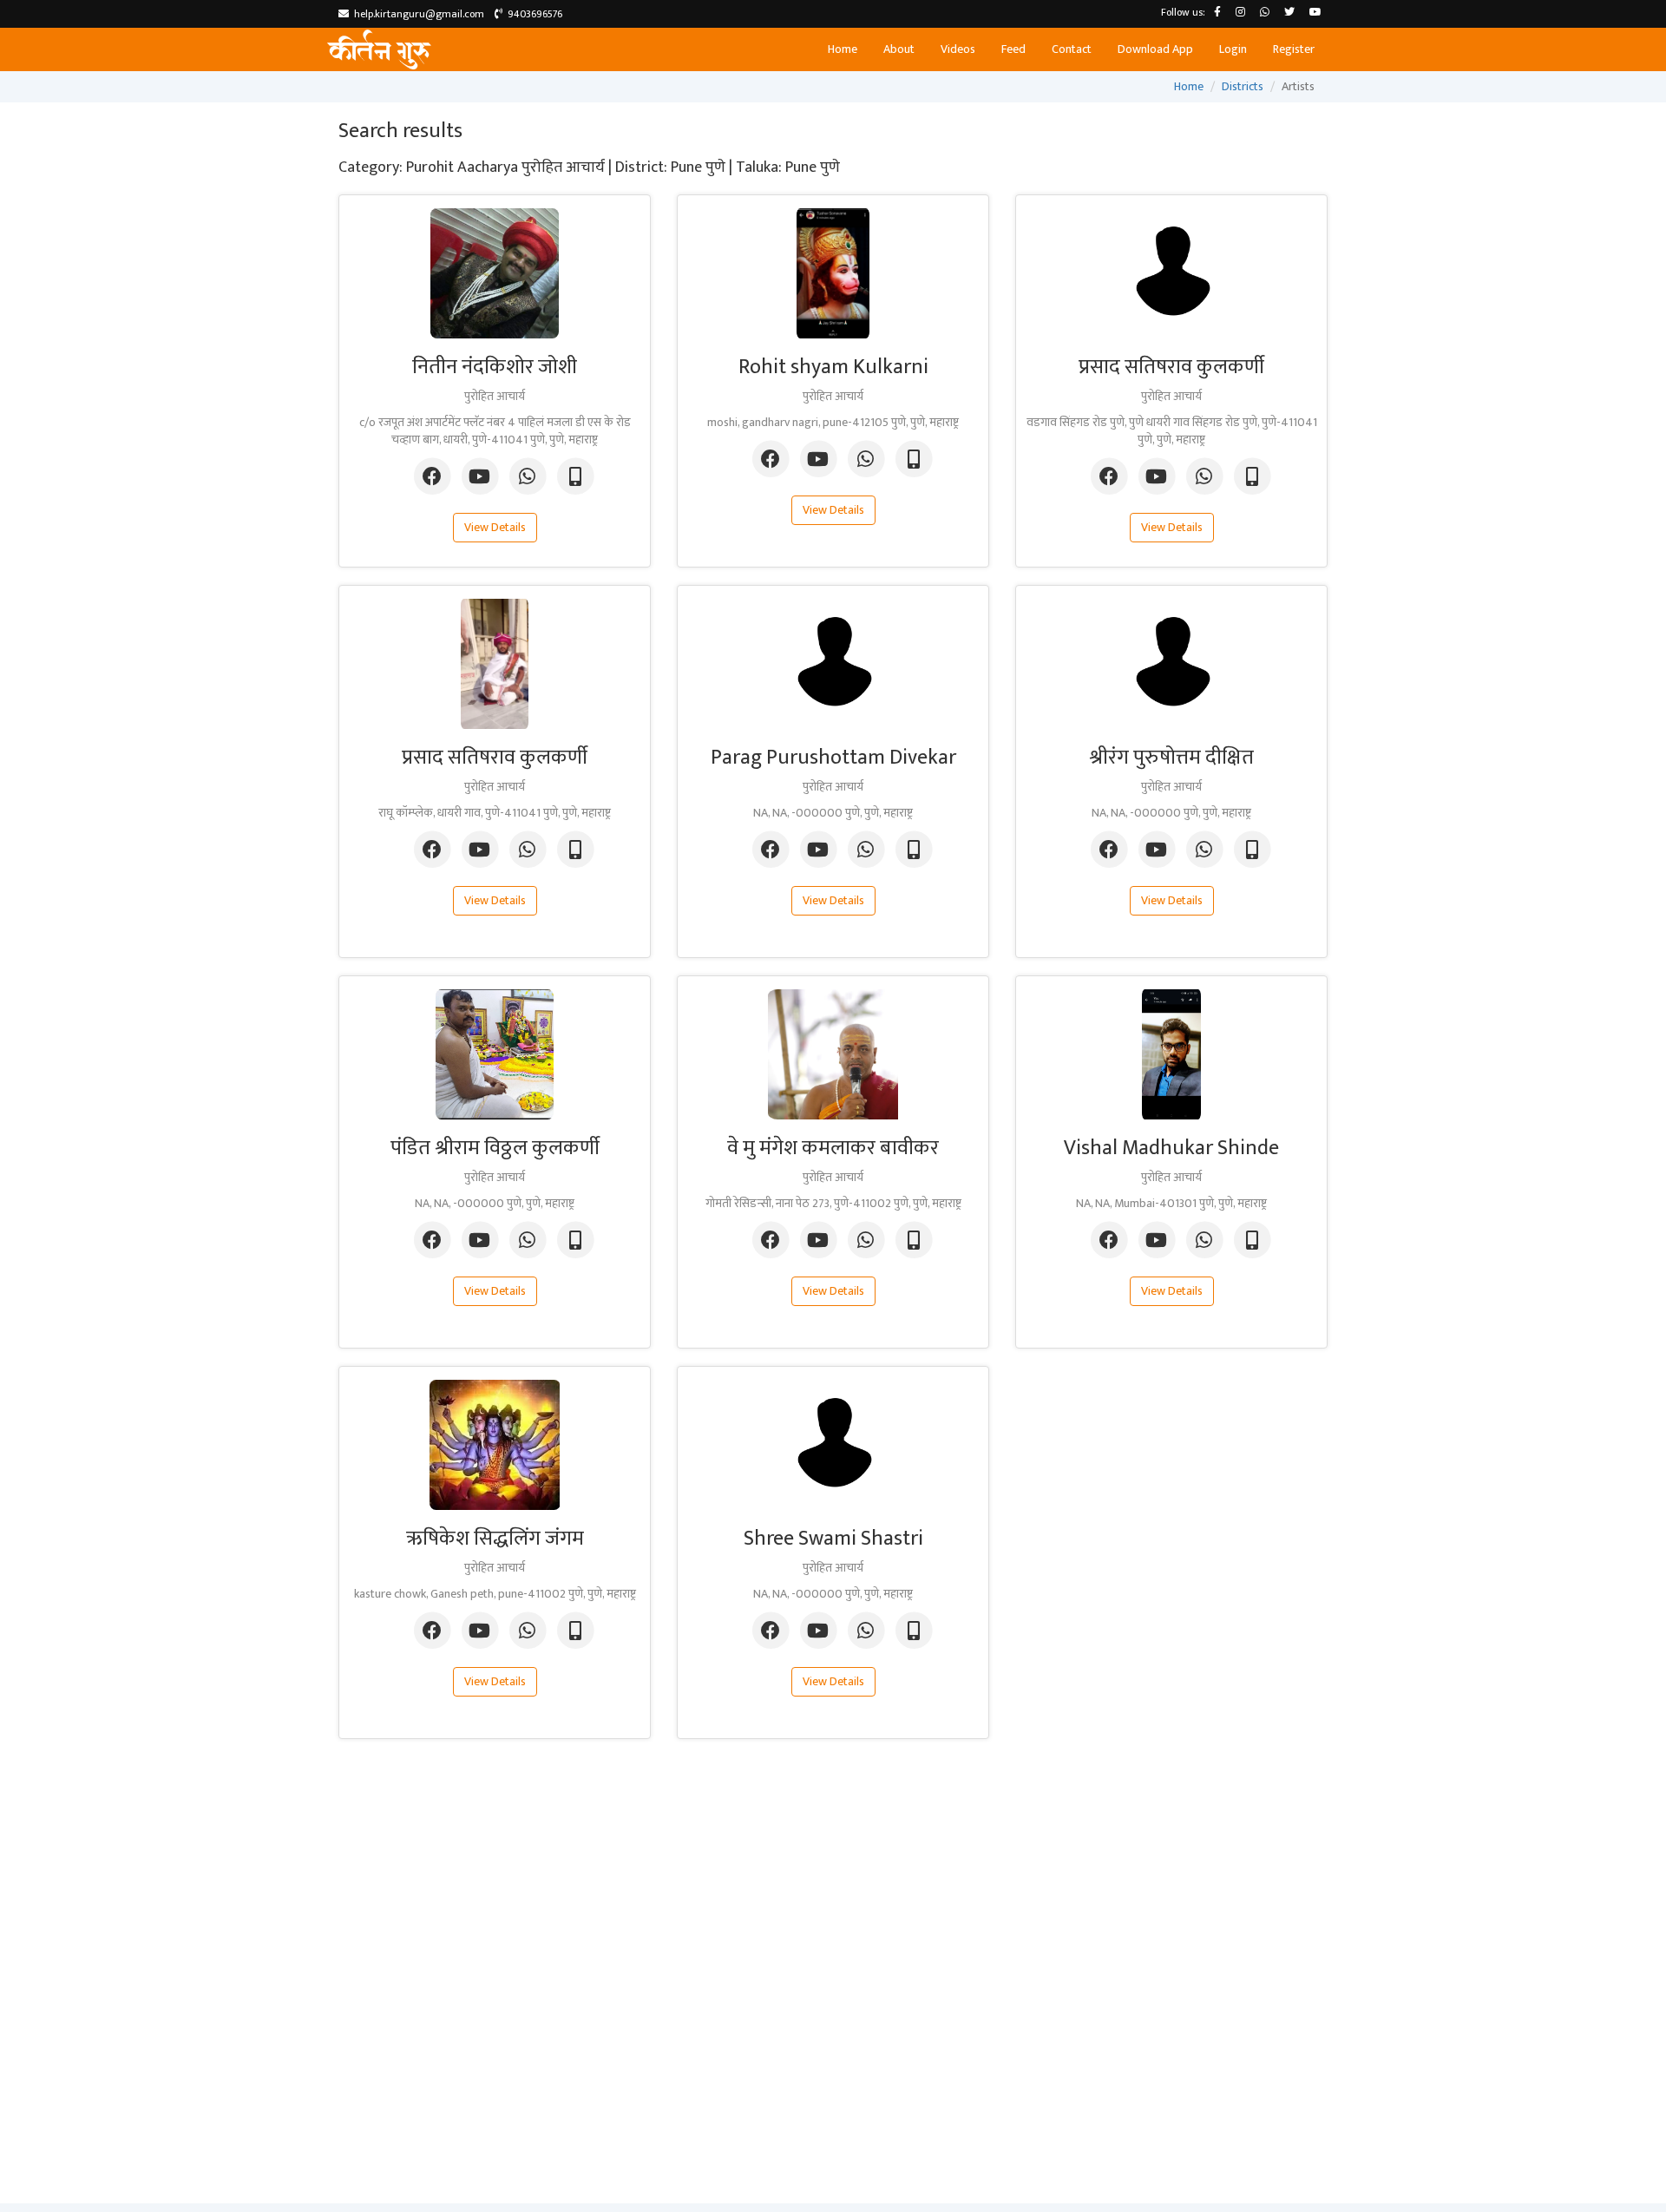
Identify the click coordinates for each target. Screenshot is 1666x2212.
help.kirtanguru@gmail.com (416, 14)
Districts (1243, 86)
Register (1294, 49)
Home (843, 49)
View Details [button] (495, 527)
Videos (958, 49)
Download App (1155, 49)
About (899, 49)
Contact (1072, 49)
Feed (1013, 49)
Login (1233, 49)
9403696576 (532, 14)
